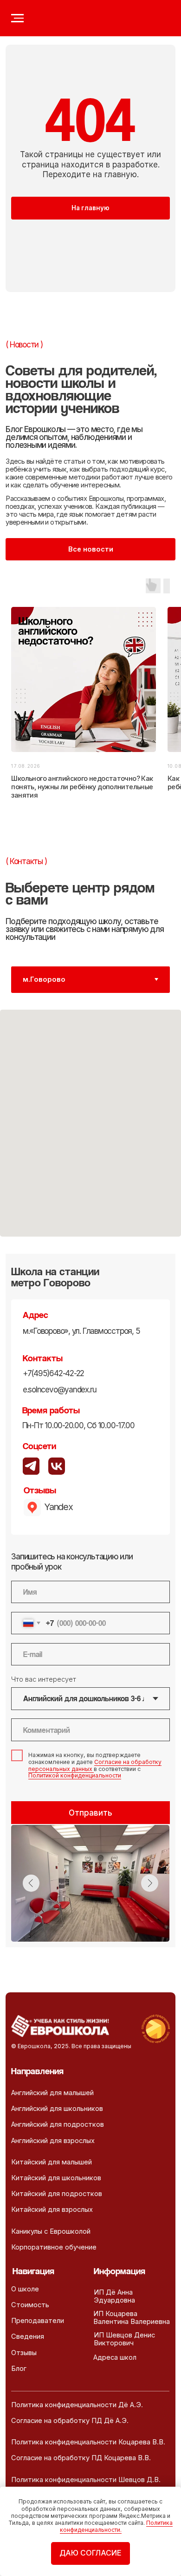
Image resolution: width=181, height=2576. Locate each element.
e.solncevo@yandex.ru (60, 1389)
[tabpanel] (90, 1132)
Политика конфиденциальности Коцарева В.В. (88, 2442)
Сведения (28, 2336)
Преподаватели (38, 2321)
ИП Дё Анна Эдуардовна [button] (114, 2296)
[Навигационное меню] (17, 18)
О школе (25, 2289)
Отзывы (24, 2353)
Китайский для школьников (56, 2178)
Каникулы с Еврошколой (51, 2231)
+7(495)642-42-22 (54, 1373)
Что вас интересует (44, 1679)
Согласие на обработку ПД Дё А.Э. (70, 2421)
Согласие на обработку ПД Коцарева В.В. (81, 2458)
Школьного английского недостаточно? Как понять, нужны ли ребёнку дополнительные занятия (82, 787)
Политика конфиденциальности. (116, 2526)
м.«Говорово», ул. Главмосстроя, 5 (81, 1331)
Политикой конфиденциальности (75, 1775)
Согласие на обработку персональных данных (95, 1765)
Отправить (90, 1813)
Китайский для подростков (57, 2194)
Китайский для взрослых (52, 2210)
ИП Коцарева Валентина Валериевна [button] (132, 2318)
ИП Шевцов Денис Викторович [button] (124, 2339)
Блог (19, 2369)
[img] (57, 1466)
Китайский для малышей (52, 2162)
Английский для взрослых (53, 2141)
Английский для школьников (57, 2109)
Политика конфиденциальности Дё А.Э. (77, 2405)
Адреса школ (115, 2357)
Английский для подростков (58, 2124)
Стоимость (30, 2305)
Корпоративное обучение (54, 2247)
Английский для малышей (52, 2093)
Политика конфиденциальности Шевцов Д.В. (86, 2480)
